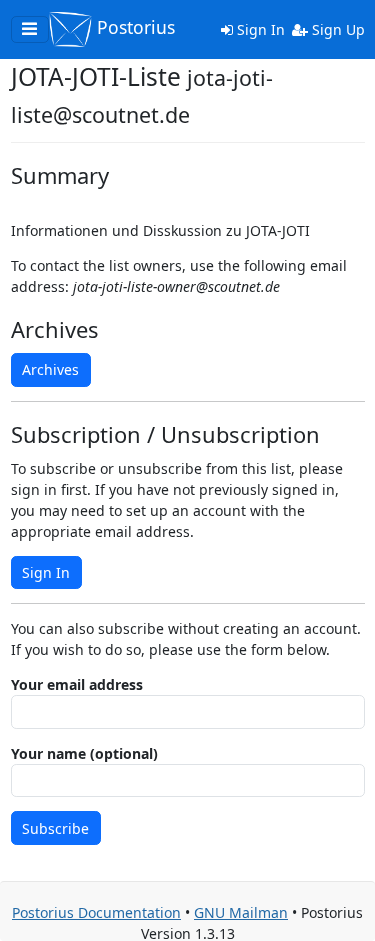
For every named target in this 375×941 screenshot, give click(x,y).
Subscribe (55, 828)
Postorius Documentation (96, 912)
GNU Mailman (241, 912)
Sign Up (336, 29)
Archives (50, 369)
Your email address (77, 684)
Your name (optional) (84, 753)
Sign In (259, 29)
